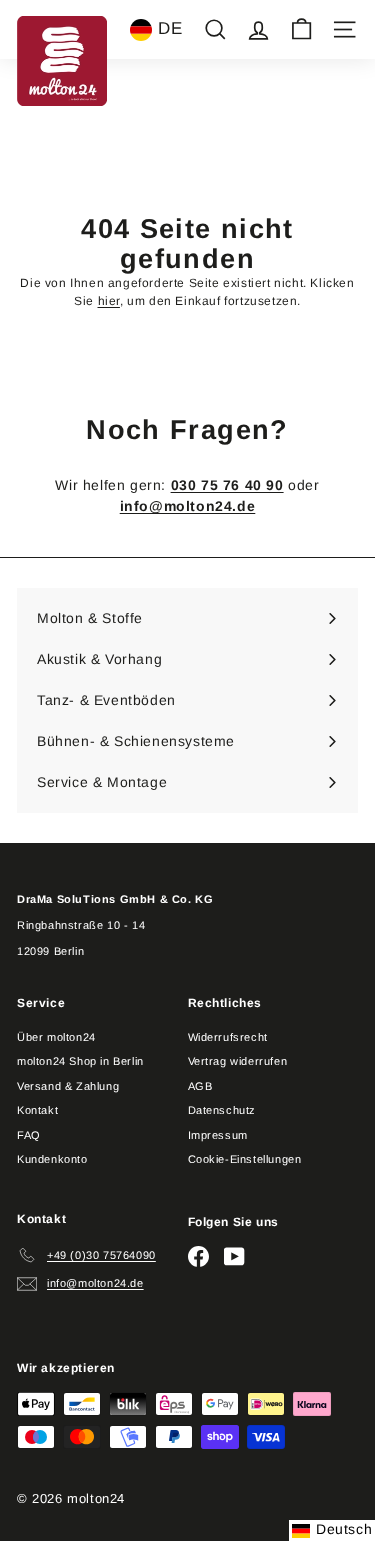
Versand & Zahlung (68, 1086)
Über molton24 (56, 1037)
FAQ (29, 1135)
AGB (200, 1086)
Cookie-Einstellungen (245, 1159)
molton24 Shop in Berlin (80, 1061)
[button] (156, 30)
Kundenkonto (52, 1159)
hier (109, 301)
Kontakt (37, 1110)
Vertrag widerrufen (238, 1061)
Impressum (218, 1135)
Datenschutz (222, 1110)
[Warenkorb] (301, 29)
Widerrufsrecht (228, 1037)
